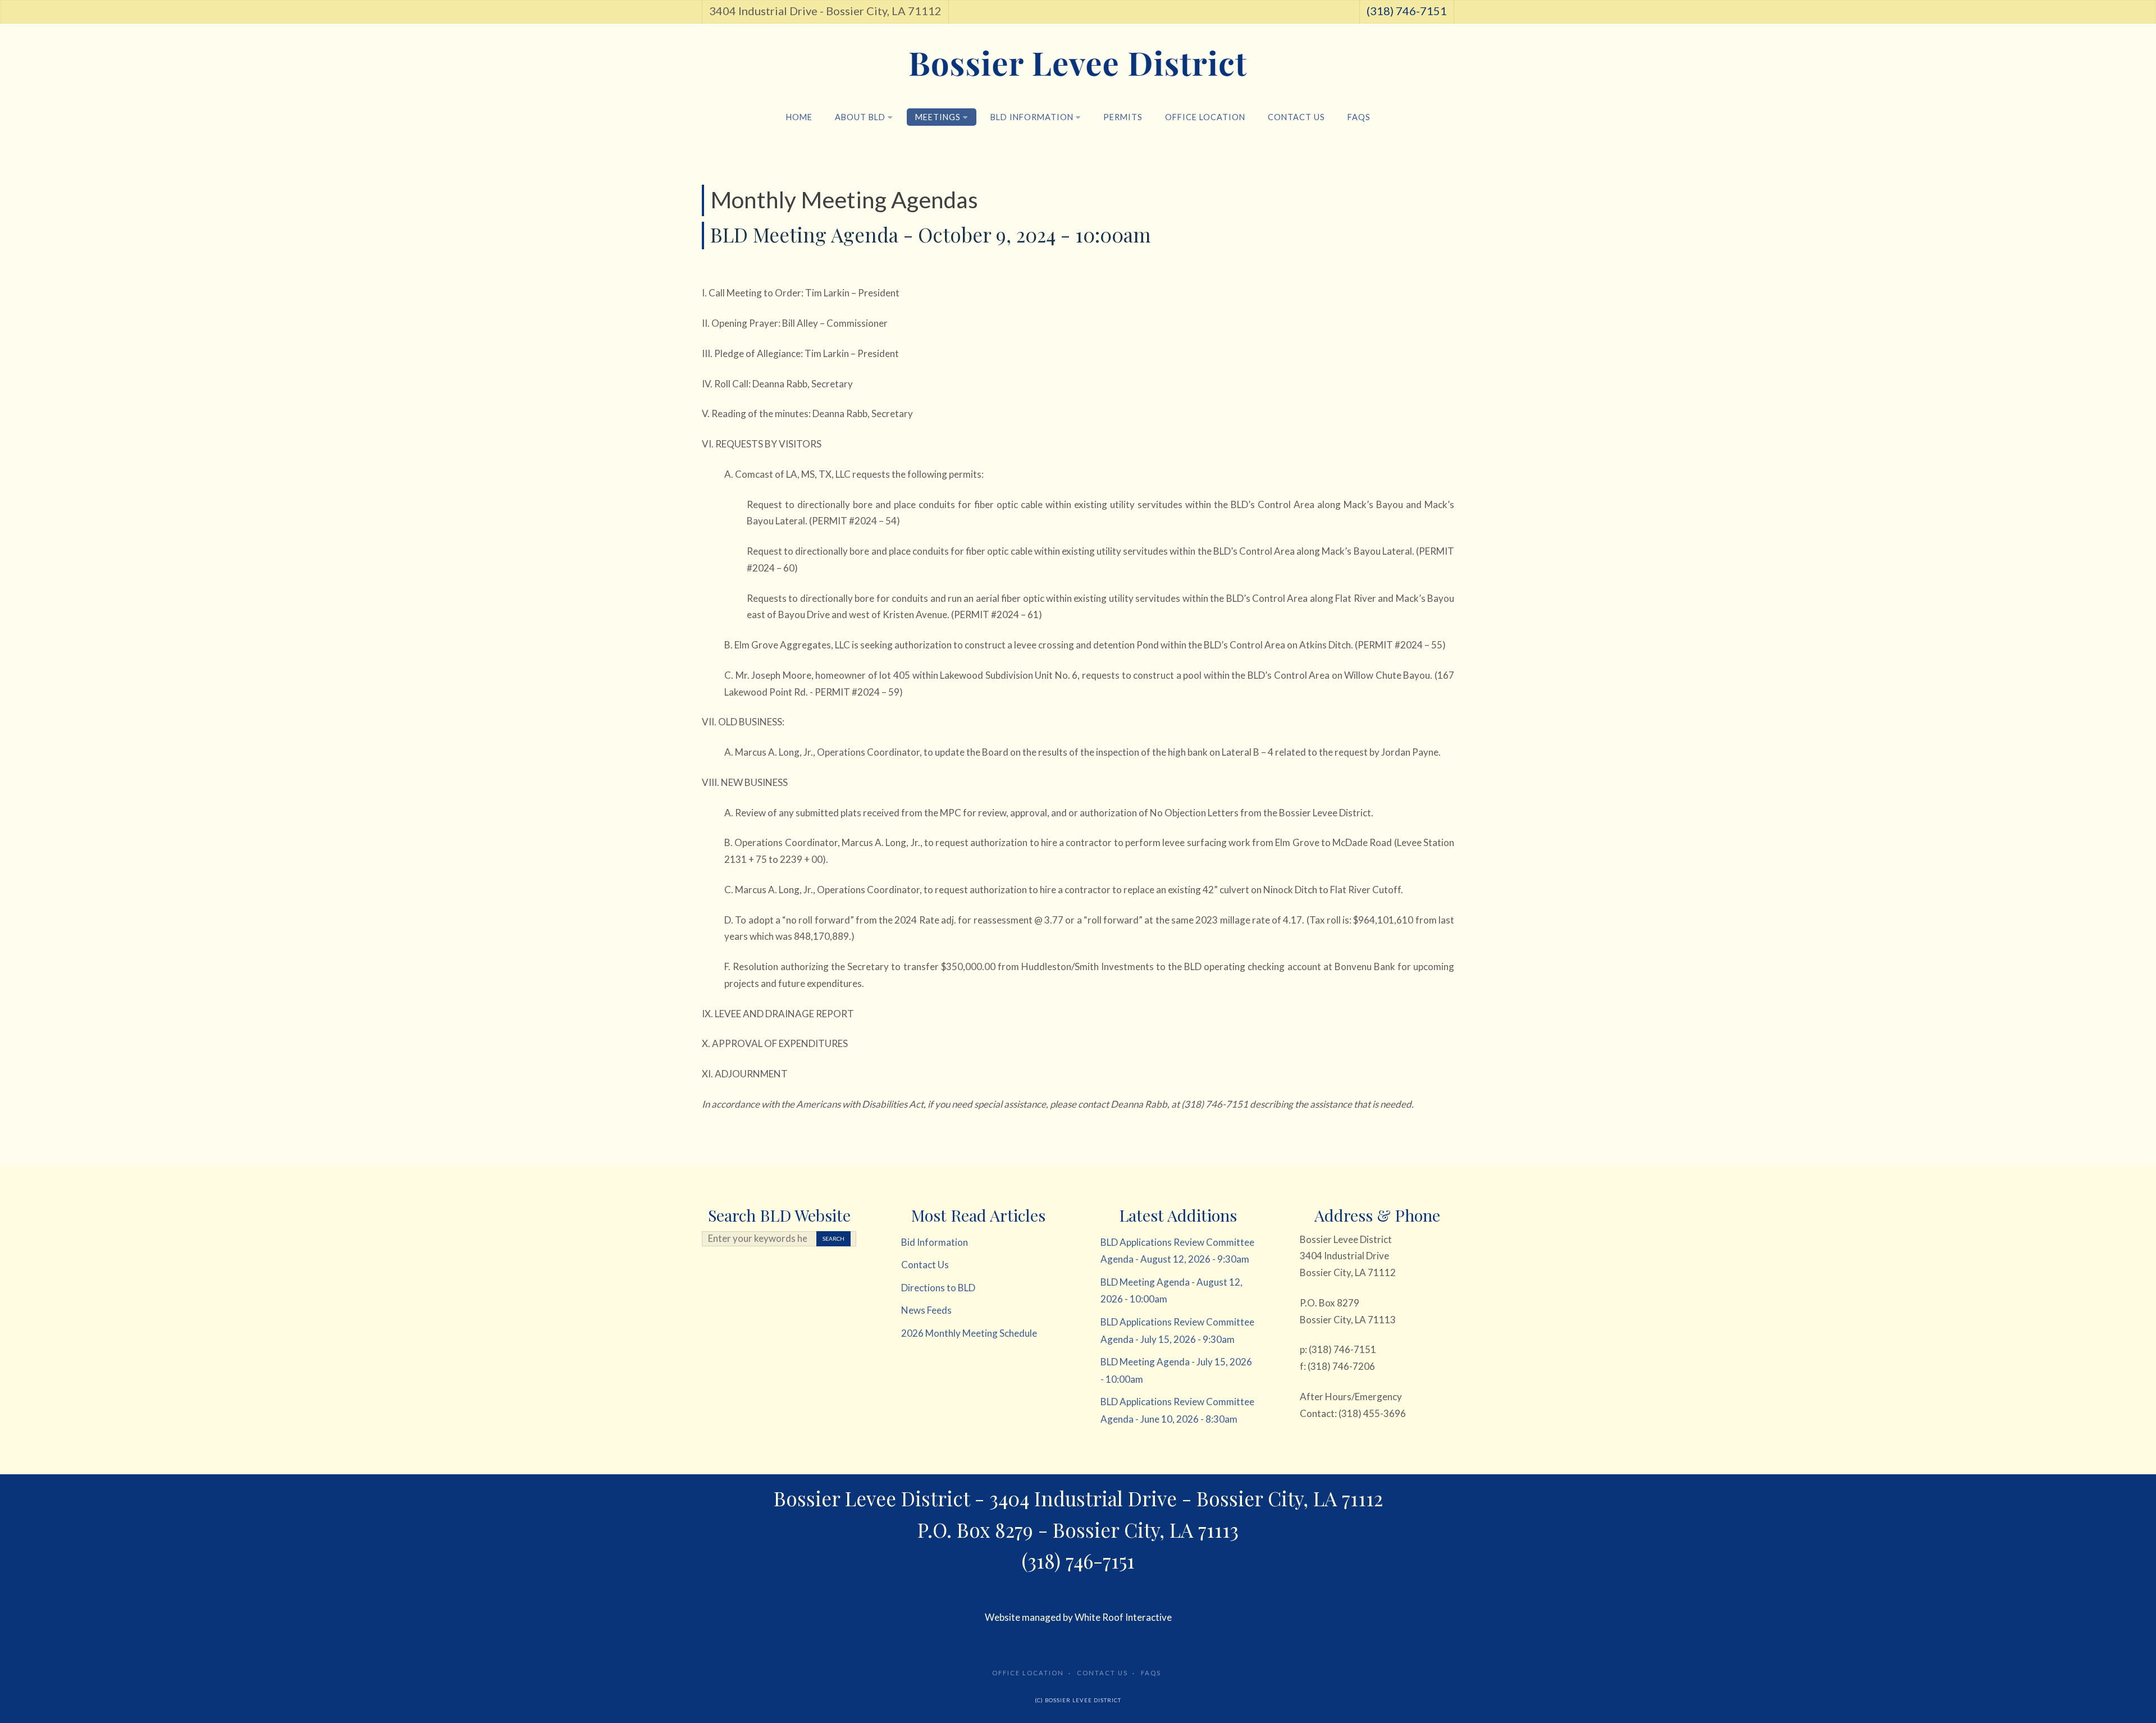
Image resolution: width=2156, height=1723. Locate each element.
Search (833, 1238)
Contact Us (1296, 117)
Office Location (1205, 117)
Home (799, 117)
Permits (1123, 117)
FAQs (1359, 117)
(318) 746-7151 (1407, 11)
